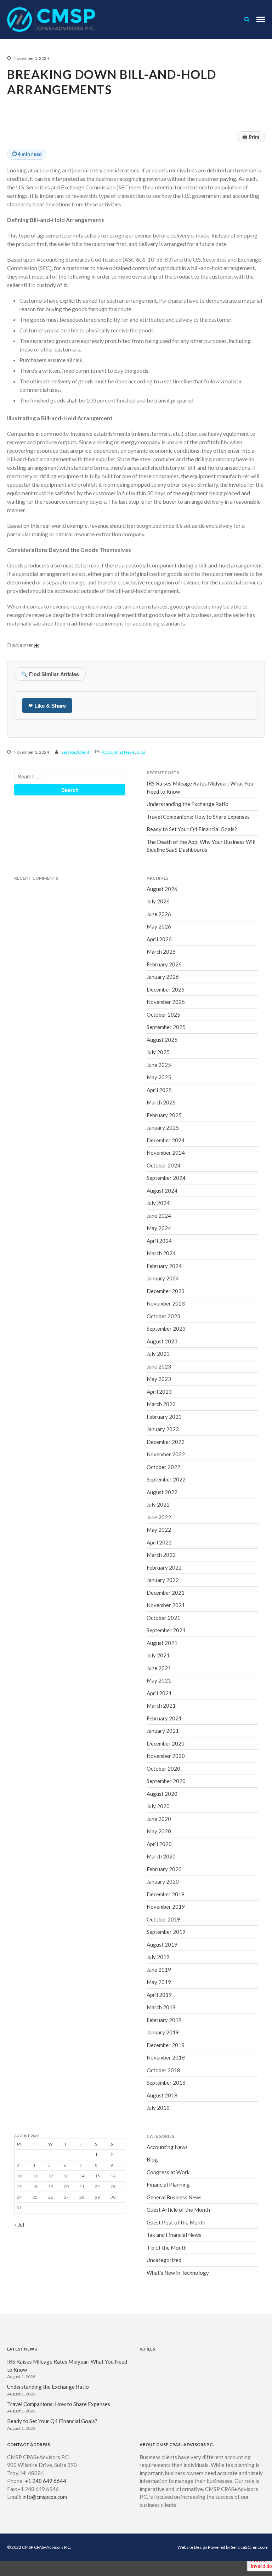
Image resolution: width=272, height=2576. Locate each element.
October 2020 (163, 1769)
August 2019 (162, 1944)
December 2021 (166, 1593)
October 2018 (163, 2070)
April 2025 (159, 1090)
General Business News (174, 2197)
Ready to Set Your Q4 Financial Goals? (192, 829)
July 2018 (158, 2108)
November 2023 (166, 1303)
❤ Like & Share (47, 706)
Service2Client (75, 752)
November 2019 (166, 1907)
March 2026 (161, 952)
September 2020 (166, 1781)
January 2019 (163, 2032)
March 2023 (161, 1404)
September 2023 (166, 1329)
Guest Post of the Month (176, 2222)
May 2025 (159, 1077)
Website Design (192, 2547)
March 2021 (161, 1706)
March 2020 (161, 1856)
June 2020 (159, 1819)
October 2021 (163, 1618)
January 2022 (163, 1580)
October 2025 (163, 1015)
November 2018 (166, 2057)
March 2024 (161, 1253)
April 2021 (159, 1693)
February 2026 (164, 964)
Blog (141, 752)
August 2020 (162, 1794)
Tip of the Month (167, 2247)
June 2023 (159, 1366)
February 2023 (164, 1417)
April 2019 (159, 1995)
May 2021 (159, 1680)
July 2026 (158, 901)
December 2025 (166, 989)
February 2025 (164, 1115)
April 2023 (159, 1392)
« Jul (19, 2224)
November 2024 (166, 1153)
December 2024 (166, 1140)
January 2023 (163, 1429)
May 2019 (159, 1982)
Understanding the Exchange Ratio (188, 804)
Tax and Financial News (174, 2235)
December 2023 (166, 1291)
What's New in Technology (178, 2273)
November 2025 (166, 1002)
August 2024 (162, 1190)
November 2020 (166, 1756)
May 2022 (159, 1530)
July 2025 (158, 1052)
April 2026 (159, 939)
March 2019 (161, 2007)
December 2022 (166, 1442)
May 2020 (159, 1831)
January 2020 (163, 1881)
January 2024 (163, 1278)
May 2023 (159, 1379)
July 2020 (158, 1806)
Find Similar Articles (50, 674)
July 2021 (158, 1655)
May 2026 (159, 926)
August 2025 (162, 1040)
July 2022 (158, 1504)
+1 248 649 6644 (46, 2481)
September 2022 (166, 1479)
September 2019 (166, 1932)
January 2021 (163, 1731)
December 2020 (166, 1743)
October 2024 (163, 1165)
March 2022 (161, 1555)
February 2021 (164, 1718)
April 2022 (159, 1542)
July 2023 (158, 1354)
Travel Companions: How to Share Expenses (198, 817)
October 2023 (163, 1316)
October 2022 (163, 1467)
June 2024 (159, 1216)
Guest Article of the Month (178, 2210)
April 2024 (159, 1241)
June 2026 (159, 914)
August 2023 (162, 1341)
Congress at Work (168, 2172)
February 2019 (164, 2020)
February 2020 (164, 1869)
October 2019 (163, 1919)
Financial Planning (168, 2184)
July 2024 (158, 1203)
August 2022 (162, 1492)
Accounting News (118, 752)
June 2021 (159, 1668)
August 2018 (162, 2095)
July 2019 (158, 1957)
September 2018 (166, 2083)
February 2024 (164, 1266)
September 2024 (166, 1178)
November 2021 (166, 1605)
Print (251, 137)
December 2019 (166, 1894)
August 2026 (162, 889)
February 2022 (164, 1567)
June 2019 (159, 1970)
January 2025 (163, 1127)
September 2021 (166, 1630)
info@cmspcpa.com (45, 2497)
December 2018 (166, 2045)
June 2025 (159, 1065)
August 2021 (162, 1643)
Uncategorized (164, 2260)
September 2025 (166, 1027)
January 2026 (163, 977)
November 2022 (166, 1454)
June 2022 (159, 1517)
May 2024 (159, 1228)
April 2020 (159, 1844)
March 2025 (161, 1102)
